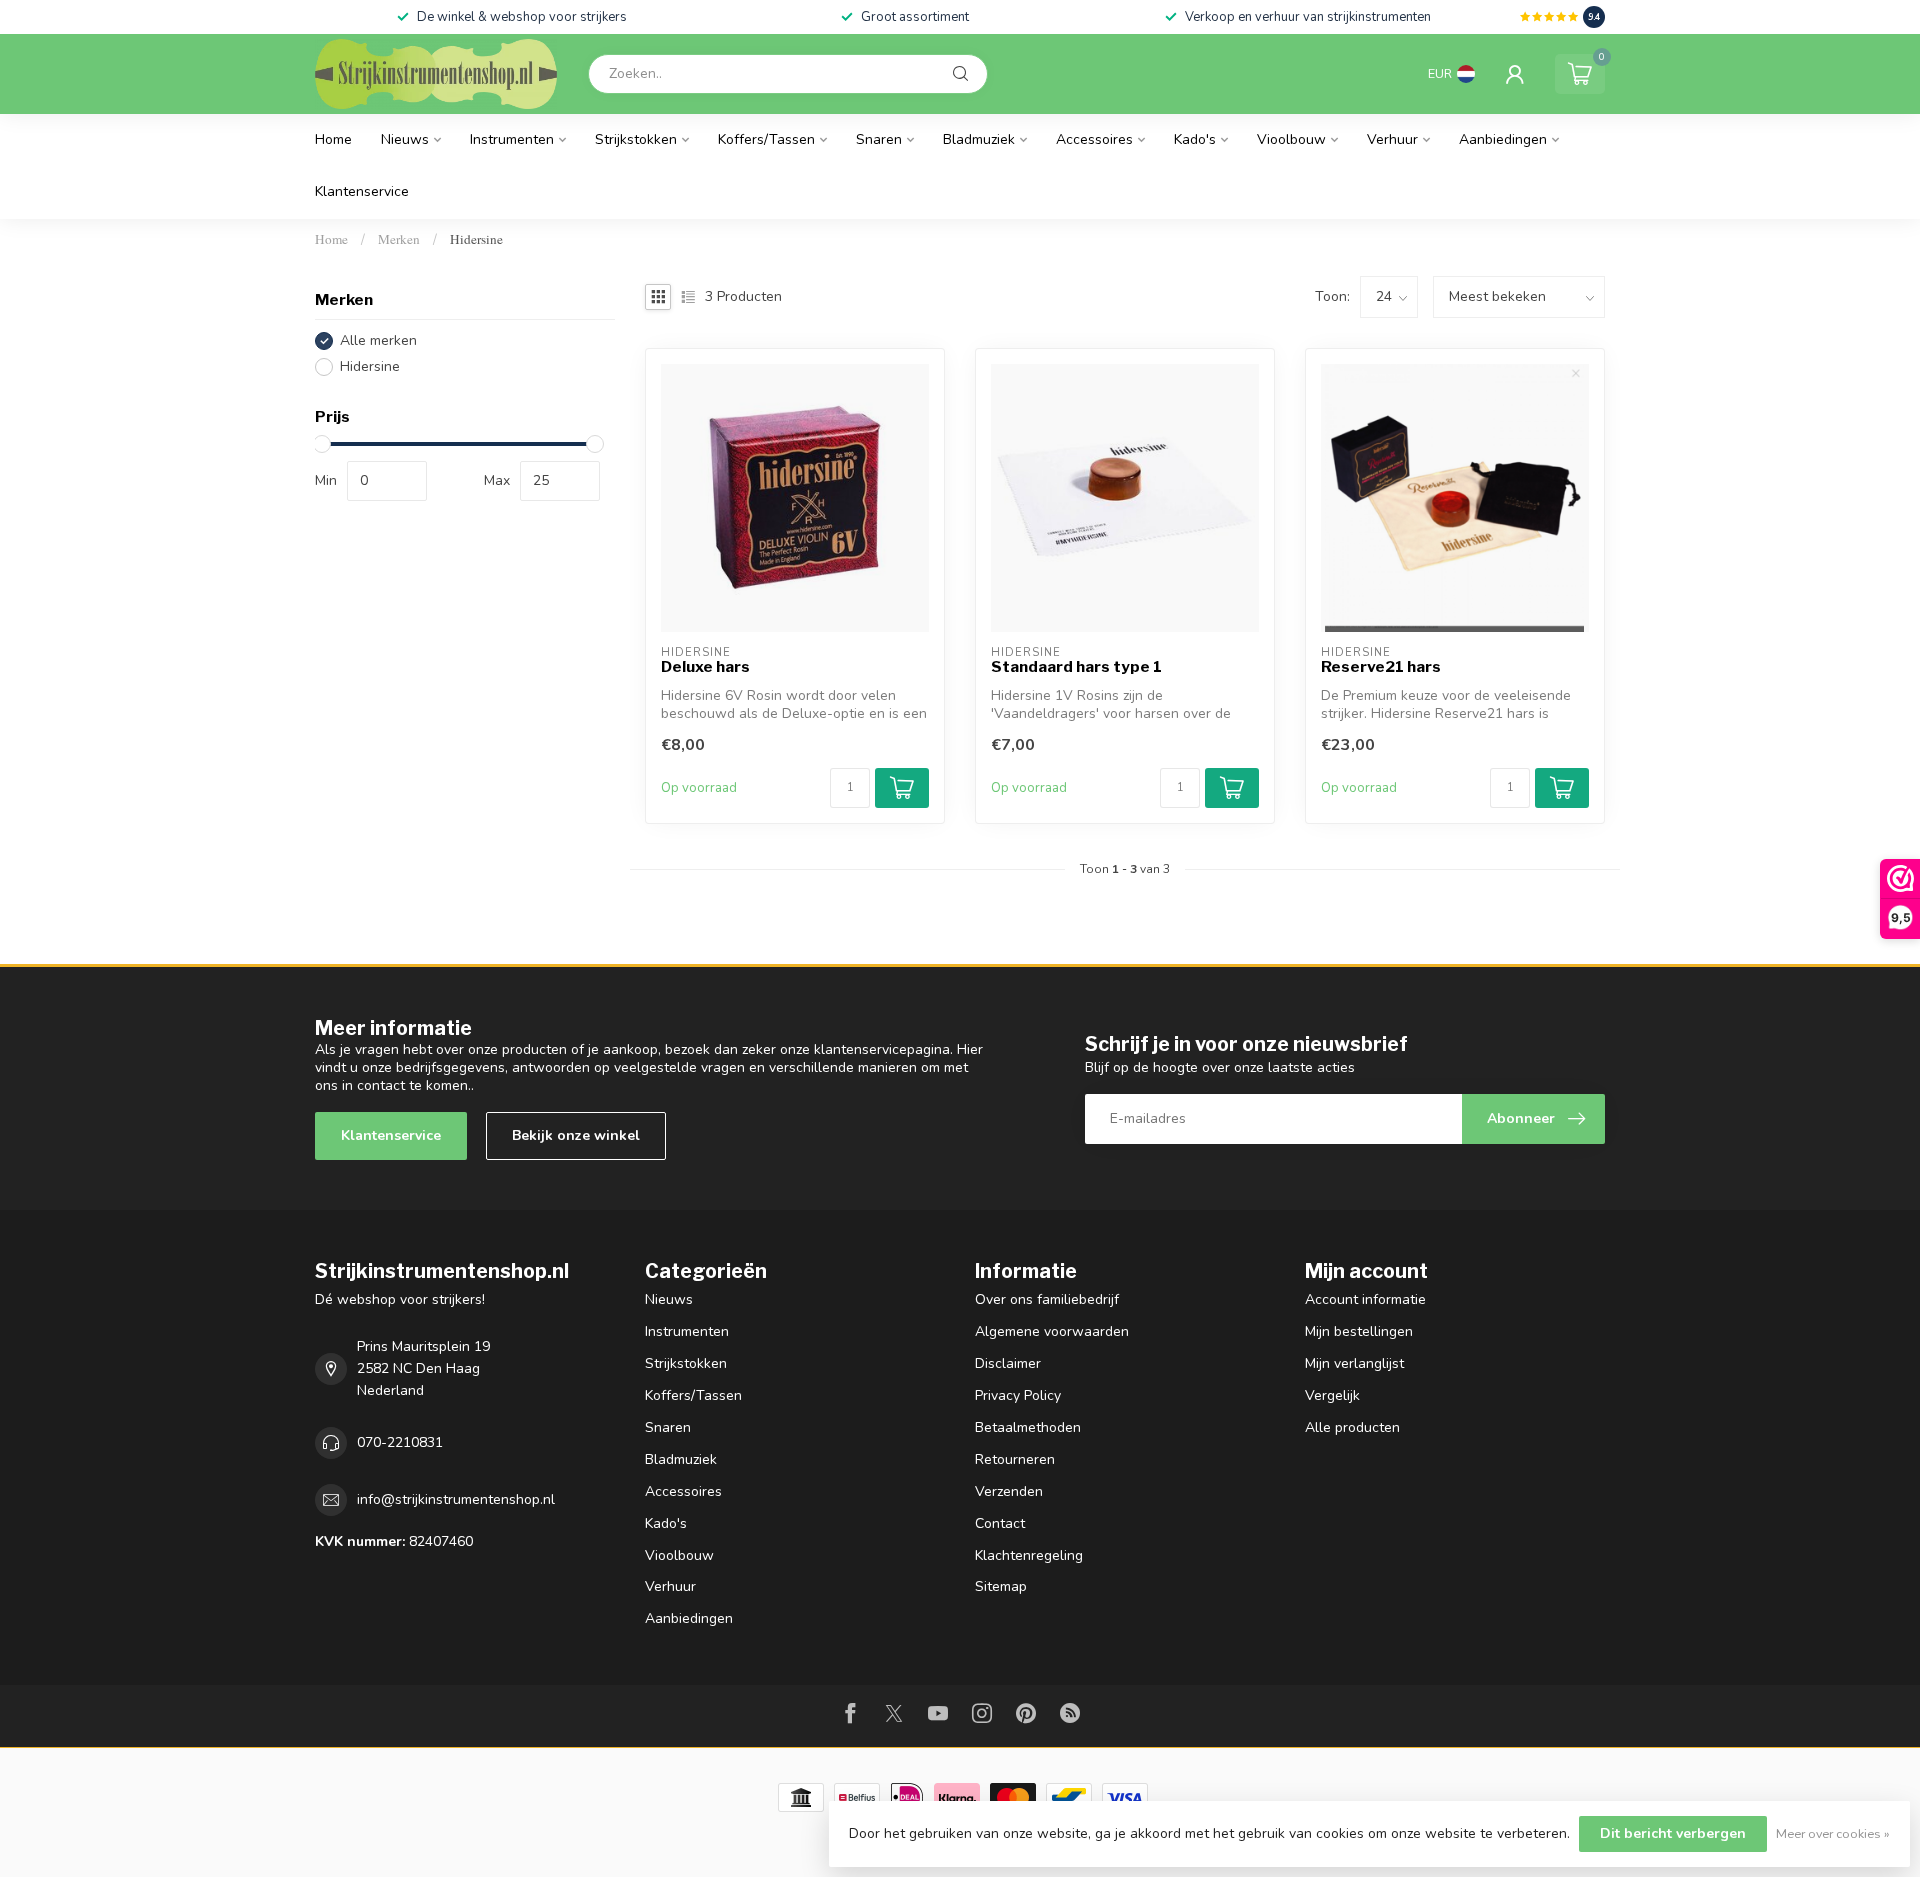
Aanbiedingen (1503, 139)
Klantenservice (362, 191)
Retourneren (1015, 1459)
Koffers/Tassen (766, 139)
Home (333, 139)
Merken (399, 239)
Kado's (1195, 139)
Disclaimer (1008, 1363)
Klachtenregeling (1029, 1555)
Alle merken (378, 340)
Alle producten (1352, 1427)
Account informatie (1365, 1299)
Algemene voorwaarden (1052, 1331)
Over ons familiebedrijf (1047, 1299)
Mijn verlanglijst (1354, 1363)
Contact (1000, 1523)
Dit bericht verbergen (1673, 1833)
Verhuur (1392, 139)
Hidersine (476, 239)
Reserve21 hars (1381, 667)
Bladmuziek (979, 139)
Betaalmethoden (1028, 1427)
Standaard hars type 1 (1076, 667)
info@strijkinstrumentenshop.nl (456, 1499)
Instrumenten (512, 139)
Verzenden (1009, 1491)
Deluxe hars (705, 667)
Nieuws (405, 139)
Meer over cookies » (1833, 1833)
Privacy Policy (1018, 1395)
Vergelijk (1332, 1395)
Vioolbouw (1291, 139)
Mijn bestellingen (1359, 1331)
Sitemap (1001, 1586)
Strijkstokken (636, 139)
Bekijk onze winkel (576, 1135)
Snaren (879, 139)
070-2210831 (400, 1442)
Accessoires (1094, 139)
